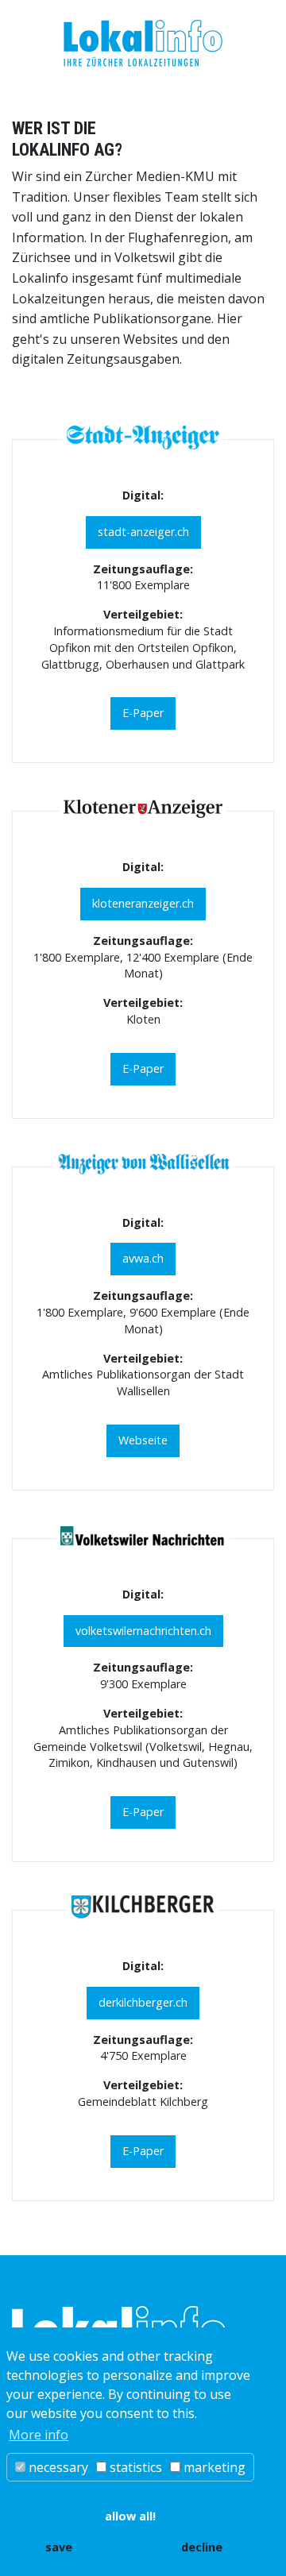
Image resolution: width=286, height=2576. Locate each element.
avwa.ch (143, 1258)
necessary (57, 2467)
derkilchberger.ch (143, 2002)
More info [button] (39, 2435)
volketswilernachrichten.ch (143, 1631)
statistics (134, 2467)
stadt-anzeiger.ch (143, 532)
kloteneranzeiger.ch (143, 903)
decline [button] (202, 2547)
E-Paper (143, 713)
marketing (213, 2467)
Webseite (143, 1440)
